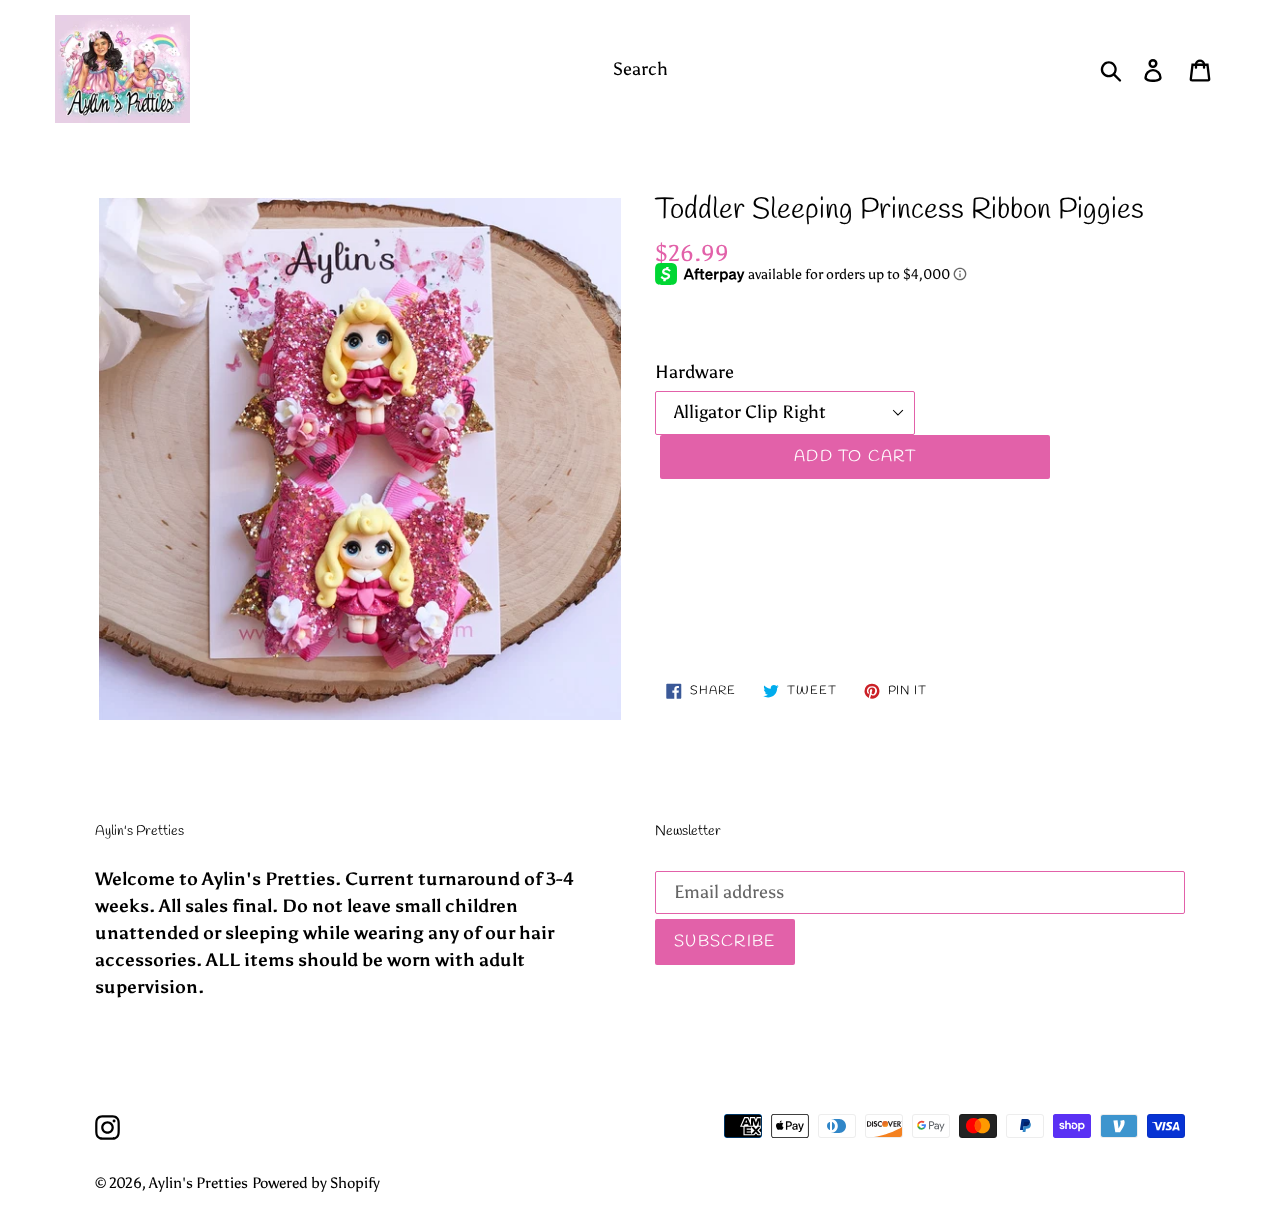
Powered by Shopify (316, 1183)
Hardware (694, 372)
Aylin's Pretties (198, 1183)
